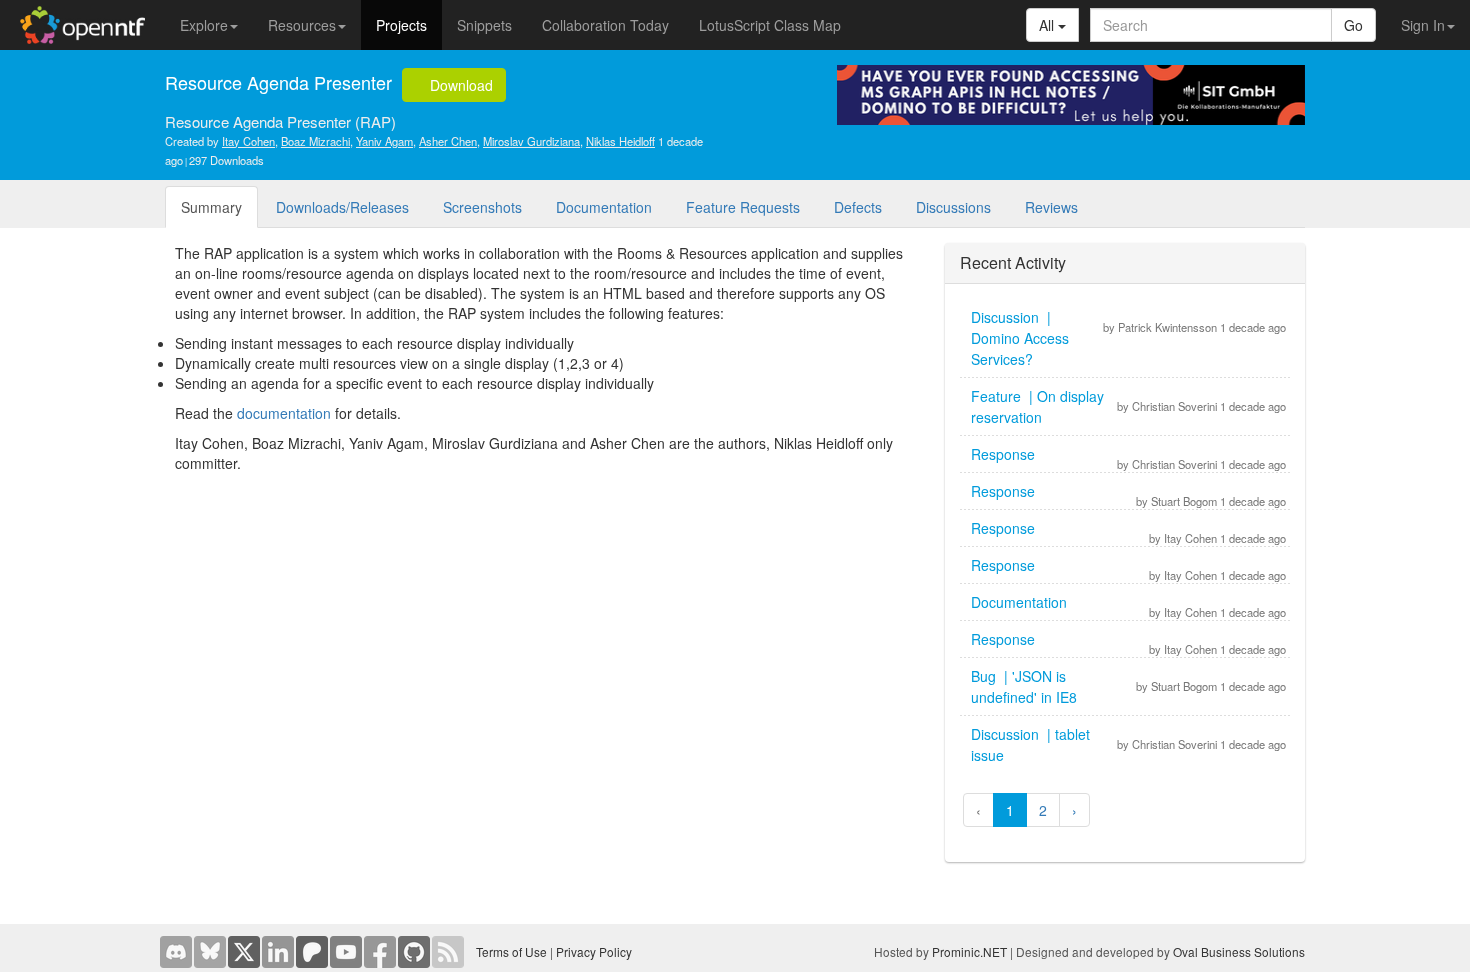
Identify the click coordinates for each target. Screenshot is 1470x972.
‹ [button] (978, 810)
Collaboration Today (605, 25)
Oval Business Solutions (1239, 951)
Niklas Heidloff (620, 141)
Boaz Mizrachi (315, 141)
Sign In (1423, 25)
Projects (401, 25)
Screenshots (482, 207)
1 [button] (1010, 810)
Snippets (484, 25)
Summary (211, 207)
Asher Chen (448, 141)
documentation (284, 413)
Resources (302, 25)
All (1048, 25)
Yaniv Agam (384, 141)
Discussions (953, 207)
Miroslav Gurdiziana (531, 141)
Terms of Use (511, 951)
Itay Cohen (248, 141)
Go (1353, 25)
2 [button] (1043, 810)
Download (459, 85)
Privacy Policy (594, 951)
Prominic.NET (969, 951)
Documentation (604, 207)
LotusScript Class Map (770, 25)
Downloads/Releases (342, 207)
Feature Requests (743, 207)
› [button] (1074, 810)
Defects (858, 207)
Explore (204, 25)
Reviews (1051, 207)
